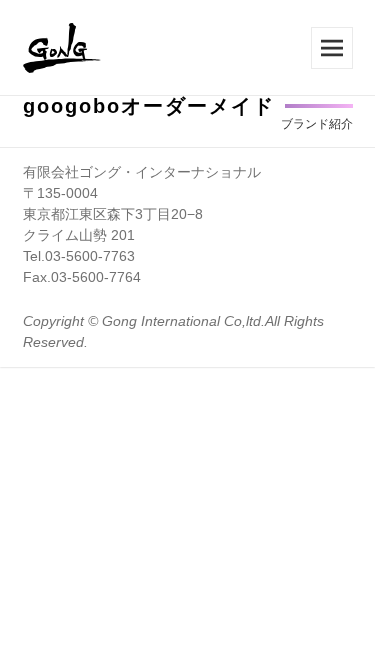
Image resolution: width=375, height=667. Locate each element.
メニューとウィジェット (332, 48)
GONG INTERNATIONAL (63, 48)
